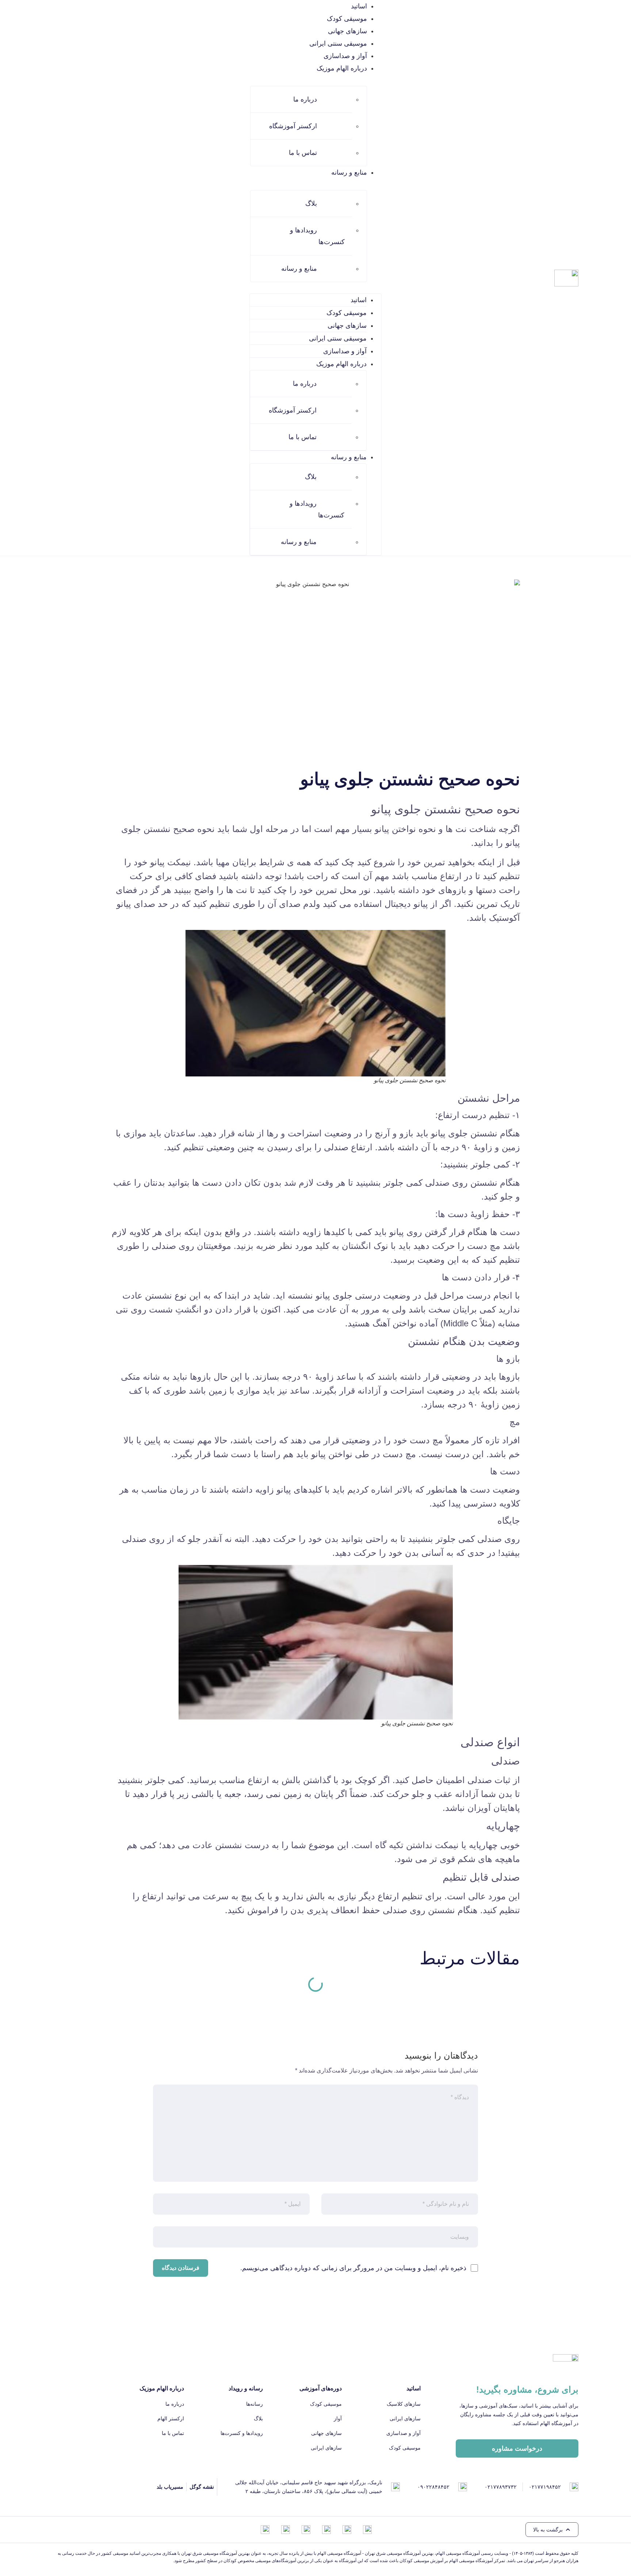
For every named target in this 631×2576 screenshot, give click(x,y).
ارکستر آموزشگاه (293, 126)
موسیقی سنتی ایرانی (338, 43)
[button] (552, 2530)
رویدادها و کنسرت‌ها (317, 236)
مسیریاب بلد (170, 2487)
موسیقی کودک (347, 19)
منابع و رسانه (299, 269)
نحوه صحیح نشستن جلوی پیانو (445, 809)
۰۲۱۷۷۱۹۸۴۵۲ (545, 2487)
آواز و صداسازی (345, 56)
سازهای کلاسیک (404, 2404)
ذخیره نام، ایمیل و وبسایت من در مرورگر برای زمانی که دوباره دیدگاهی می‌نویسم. (353, 2268)
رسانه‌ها (255, 2404)
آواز (338, 2419)
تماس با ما (303, 153)
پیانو (382, 829)
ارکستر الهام (171, 2419)
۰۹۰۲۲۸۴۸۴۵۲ (433, 2487)
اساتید (359, 6)
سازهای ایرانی (405, 2419)
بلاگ (311, 204)
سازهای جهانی (347, 31)
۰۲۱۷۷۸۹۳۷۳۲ (501, 2487)
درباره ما (305, 99)
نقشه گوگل (202, 2487)
